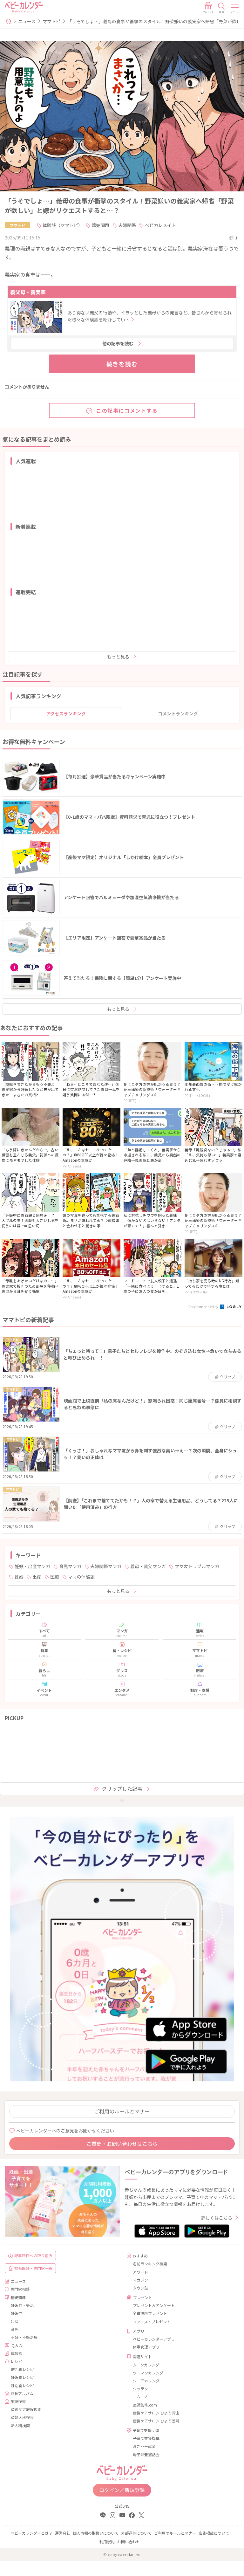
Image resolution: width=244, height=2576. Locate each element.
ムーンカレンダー (148, 2365)
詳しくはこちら (217, 2218)
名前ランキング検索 (150, 2264)
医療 (55, 1577)
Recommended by (204, 1306)
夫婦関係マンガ (106, 1566)
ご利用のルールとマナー (122, 2111)
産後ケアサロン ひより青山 (156, 2413)
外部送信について (136, 2533)
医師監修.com (145, 2405)
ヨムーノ (140, 2397)
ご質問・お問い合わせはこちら (122, 2144)
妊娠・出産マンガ (32, 1566)
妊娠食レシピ (22, 2377)
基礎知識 (18, 2297)
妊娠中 (17, 2313)
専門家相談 (20, 2289)
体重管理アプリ (146, 2347)
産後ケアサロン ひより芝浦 (156, 2421)
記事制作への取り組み (33, 2255)
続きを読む (122, 364)
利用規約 (107, 2542)
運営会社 (63, 2533)
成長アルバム (22, 2393)
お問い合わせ (129, 2542)
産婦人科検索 (22, 2417)
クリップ (227, 1377)
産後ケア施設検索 (26, 2409)
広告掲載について (214, 2533)
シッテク (140, 2389)
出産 (37, 1577)
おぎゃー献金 (144, 2446)
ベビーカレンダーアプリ (154, 2339)
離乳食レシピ (22, 2369)
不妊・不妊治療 (24, 2337)
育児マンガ (70, 1566)
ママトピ (51, 21)
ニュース (27, 21)
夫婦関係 (127, 225)
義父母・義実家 (28, 292)
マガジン (140, 2280)
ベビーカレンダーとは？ (31, 2533)
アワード (140, 2272)
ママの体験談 (81, 1577)
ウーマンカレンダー (150, 2373)
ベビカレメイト (160, 225)
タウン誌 (140, 2288)
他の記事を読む (118, 343)
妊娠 (19, 1577)
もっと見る (118, 657)
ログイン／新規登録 (122, 2490)
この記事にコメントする (127, 410)
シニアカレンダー (148, 2381)
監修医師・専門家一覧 (33, 2268)
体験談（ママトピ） (63, 225)
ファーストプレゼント (152, 2321)
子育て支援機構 (146, 2438)
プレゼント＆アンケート (154, 2305)
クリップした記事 (122, 1788)
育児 (15, 2329)
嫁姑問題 (100, 225)
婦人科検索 (20, 2425)
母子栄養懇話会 (146, 2454)
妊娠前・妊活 (22, 2305)
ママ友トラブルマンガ (197, 1566)
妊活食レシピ (22, 2385)
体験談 (17, 2353)
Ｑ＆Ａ (17, 2345)
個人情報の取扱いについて (96, 2533)
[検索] (221, 8)
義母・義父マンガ (148, 1566)
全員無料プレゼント (150, 2313)
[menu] (235, 8)
